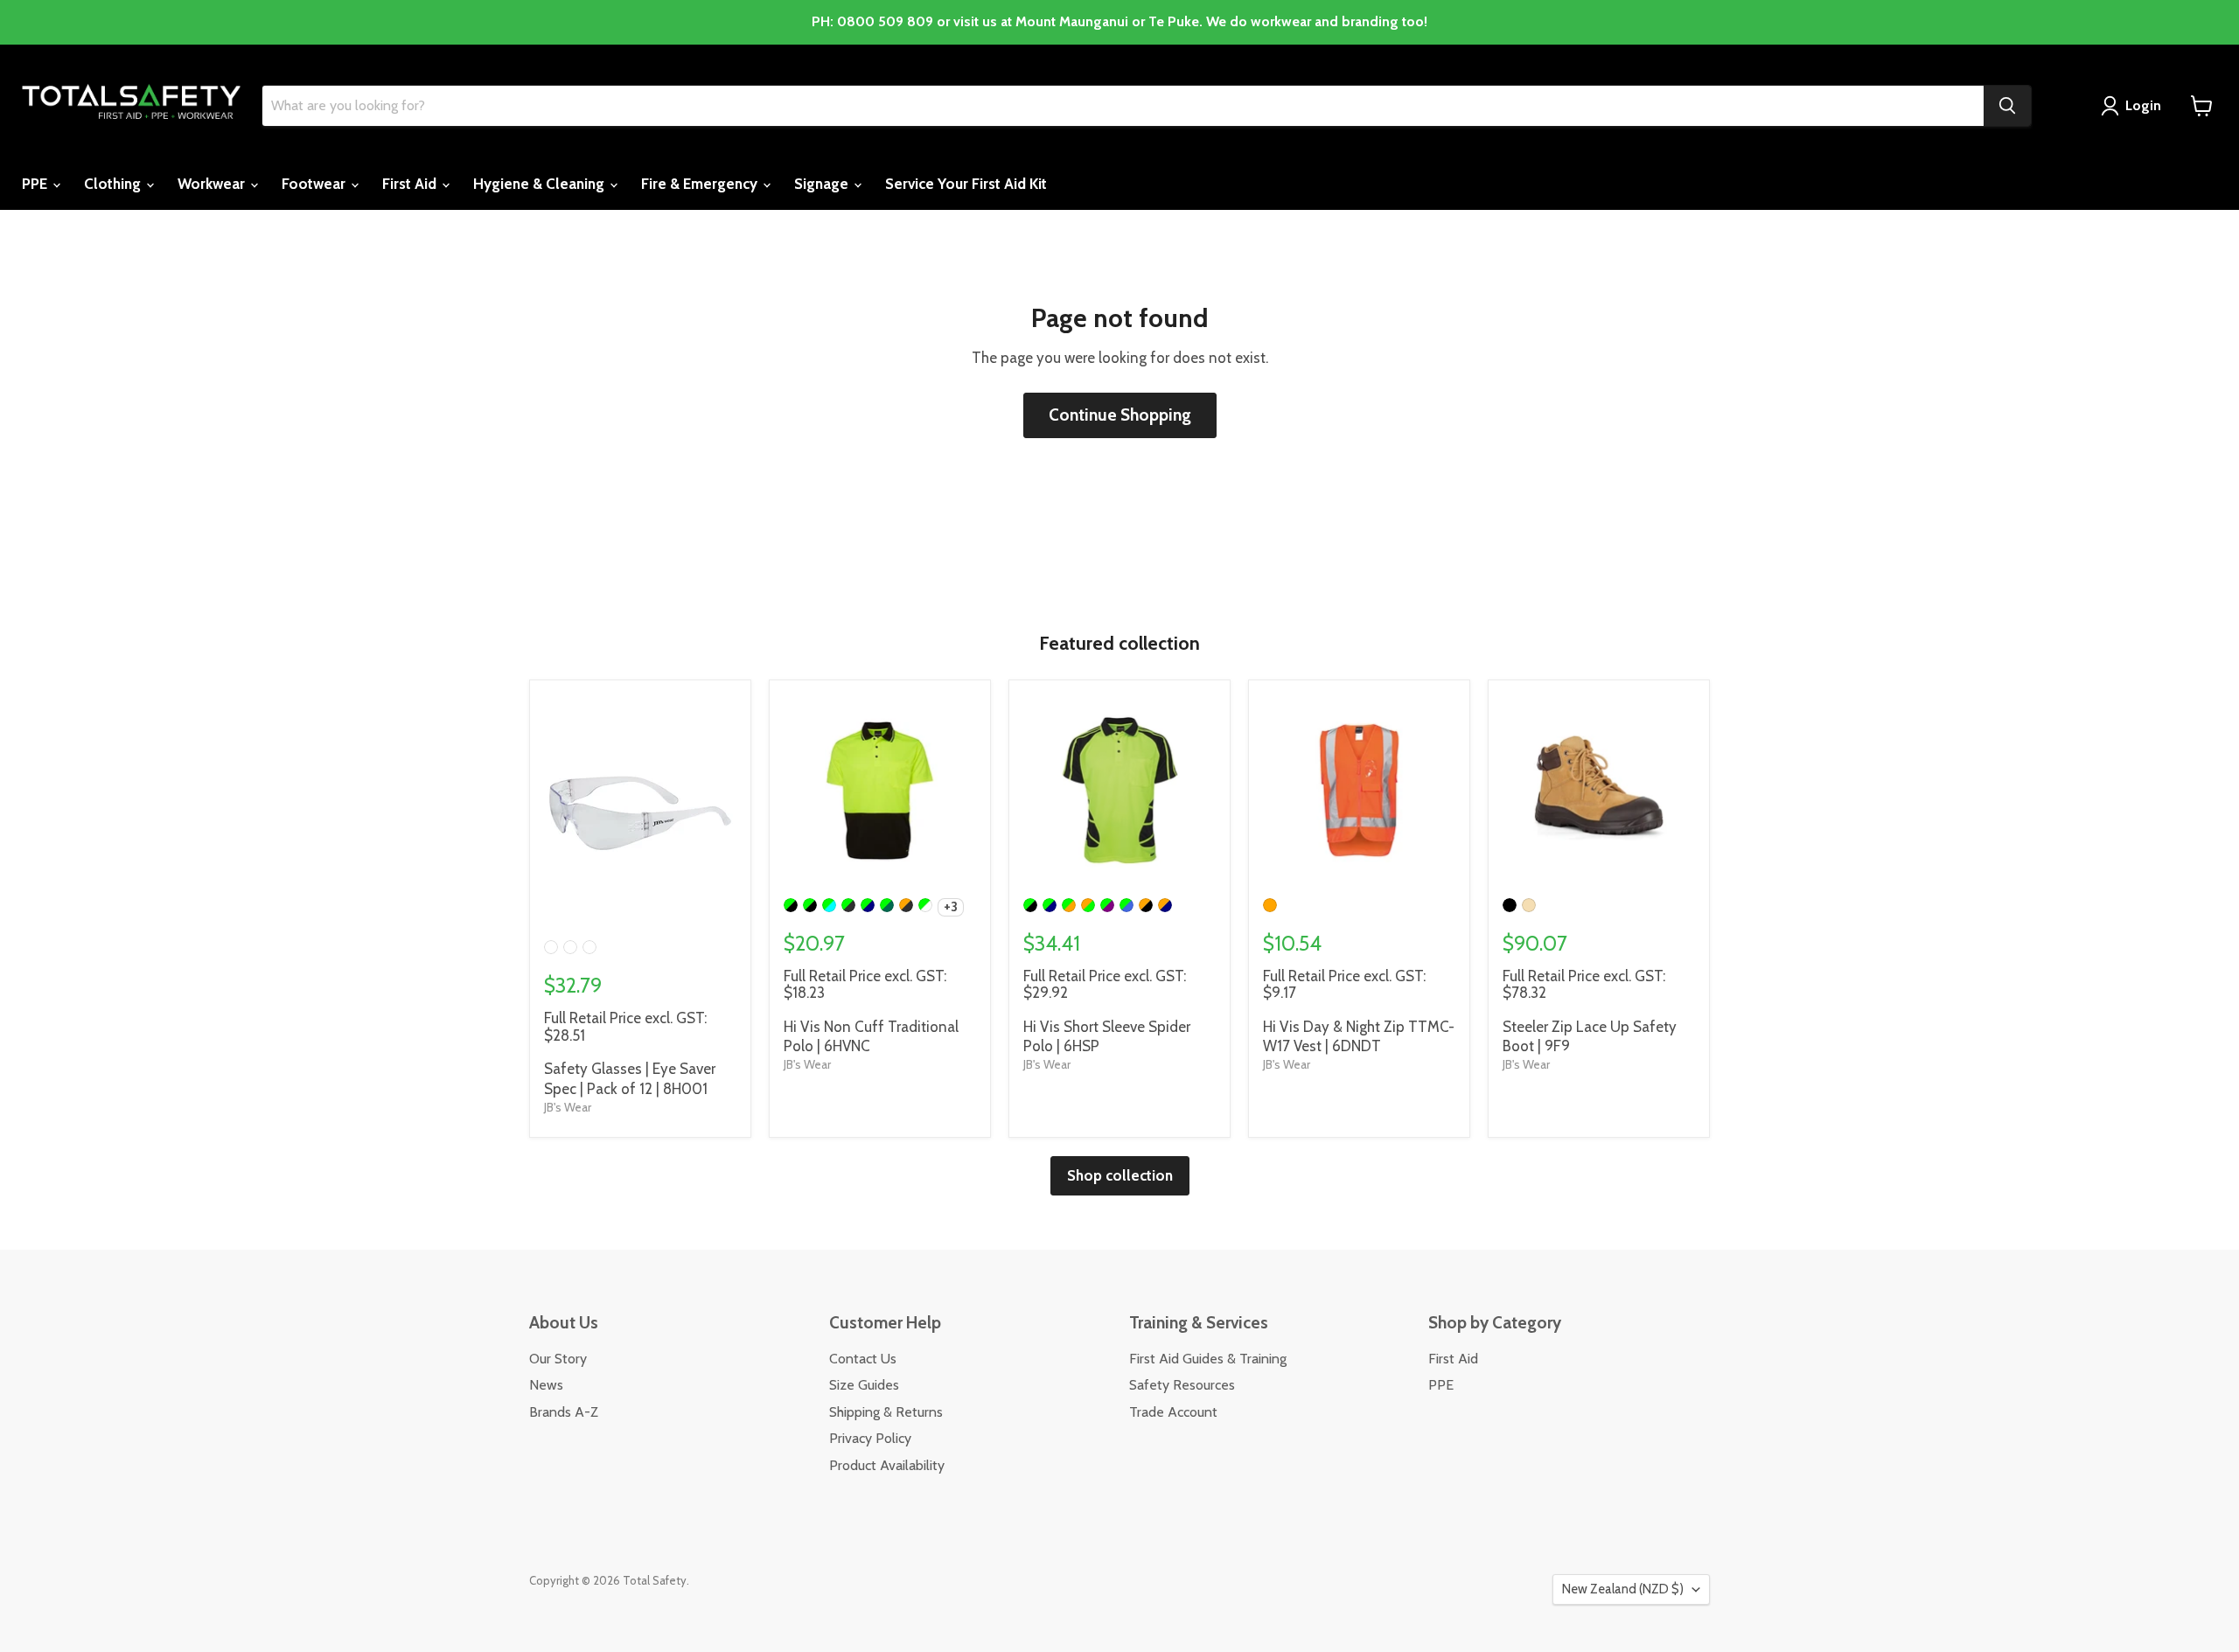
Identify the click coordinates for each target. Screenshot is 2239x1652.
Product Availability (887, 1465)
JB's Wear (568, 1107)
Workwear (213, 184)
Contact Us (863, 1359)
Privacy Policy (870, 1438)
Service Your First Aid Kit (966, 184)
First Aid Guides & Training (1208, 1359)
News (546, 1385)
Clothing (114, 184)
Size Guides (864, 1385)
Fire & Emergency (701, 184)
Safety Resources (1182, 1385)
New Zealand (1623, 1589)
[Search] (2007, 106)
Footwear (315, 184)
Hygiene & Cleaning (541, 184)
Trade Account (1173, 1412)
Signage (823, 184)
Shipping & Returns (886, 1412)
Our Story (558, 1359)
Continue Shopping (1120, 415)
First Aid (411, 184)
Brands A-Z (564, 1412)
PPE (36, 184)
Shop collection (1120, 1175)
